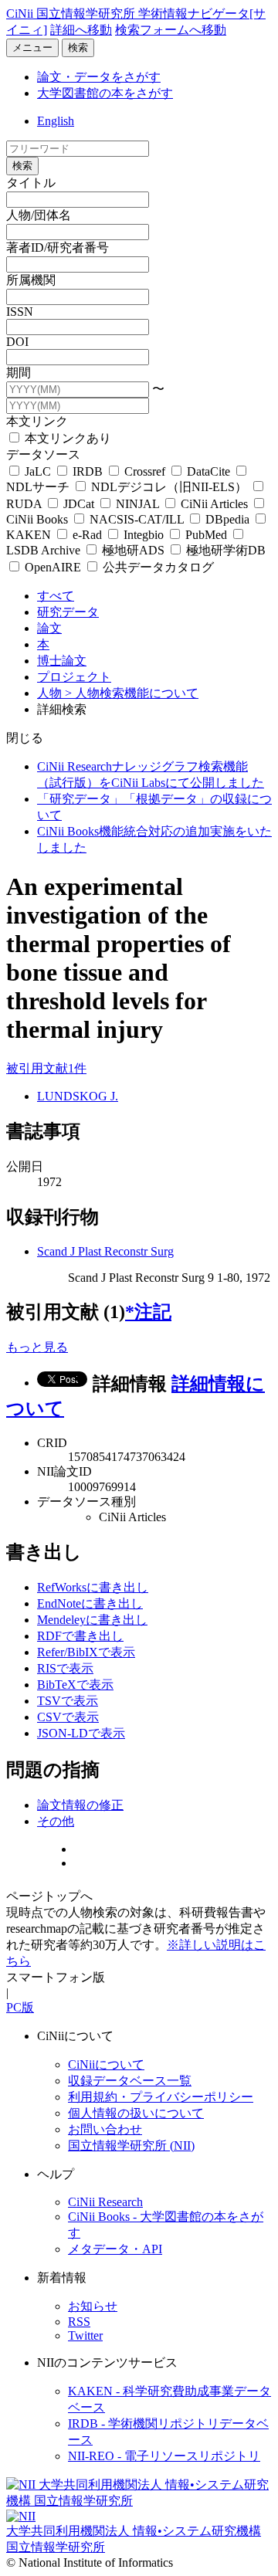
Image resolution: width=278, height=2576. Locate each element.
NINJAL (137, 504)
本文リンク (37, 421)
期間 (19, 373)
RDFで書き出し (80, 1636)
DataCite (208, 471)
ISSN (20, 312)
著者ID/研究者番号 (58, 247)
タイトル (31, 183)
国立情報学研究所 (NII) (131, 2146)
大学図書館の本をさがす (105, 93)
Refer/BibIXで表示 (86, 1652)
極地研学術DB (224, 550)
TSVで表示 (68, 1701)
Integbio (144, 535)
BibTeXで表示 (75, 1685)
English (56, 121)
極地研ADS (133, 550)
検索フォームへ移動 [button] (171, 30)
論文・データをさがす (99, 77)
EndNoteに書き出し (90, 1603)
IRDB (88, 471)
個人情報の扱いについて (136, 2113)
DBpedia (227, 519)
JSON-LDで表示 (81, 1733)
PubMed (206, 535)
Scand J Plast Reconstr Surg (105, 1251)
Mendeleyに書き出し (92, 1620)
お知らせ (93, 2306)
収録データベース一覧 (130, 2081)
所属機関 (31, 280)
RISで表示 (65, 1668)
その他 (56, 1821)
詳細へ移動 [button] (81, 30)
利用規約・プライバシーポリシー (161, 2097)
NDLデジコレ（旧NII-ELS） (169, 487)
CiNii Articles (214, 504)
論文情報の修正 (80, 1805)
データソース (43, 454)
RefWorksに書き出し (93, 1587)
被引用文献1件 (46, 1068)
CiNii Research (105, 2202)
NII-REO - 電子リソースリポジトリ (164, 2456)
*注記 (148, 1312)
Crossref (145, 471)
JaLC (38, 471)
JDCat (79, 504)
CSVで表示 (68, 1717)
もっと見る (37, 1347)
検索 (78, 47)
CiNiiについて (106, 2064)
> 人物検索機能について (132, 693)
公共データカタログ (157, 567)
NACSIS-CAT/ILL (137, 519)
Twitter (85, 2335)
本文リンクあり (66, 438)
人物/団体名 (39, 215)
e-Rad (87, 535)
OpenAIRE (53, 567)
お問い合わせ (105, 2129)
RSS (79, 2322)
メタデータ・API (115, 2249)
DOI (17, 342)
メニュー (32, 47)
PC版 (20, 2007)
